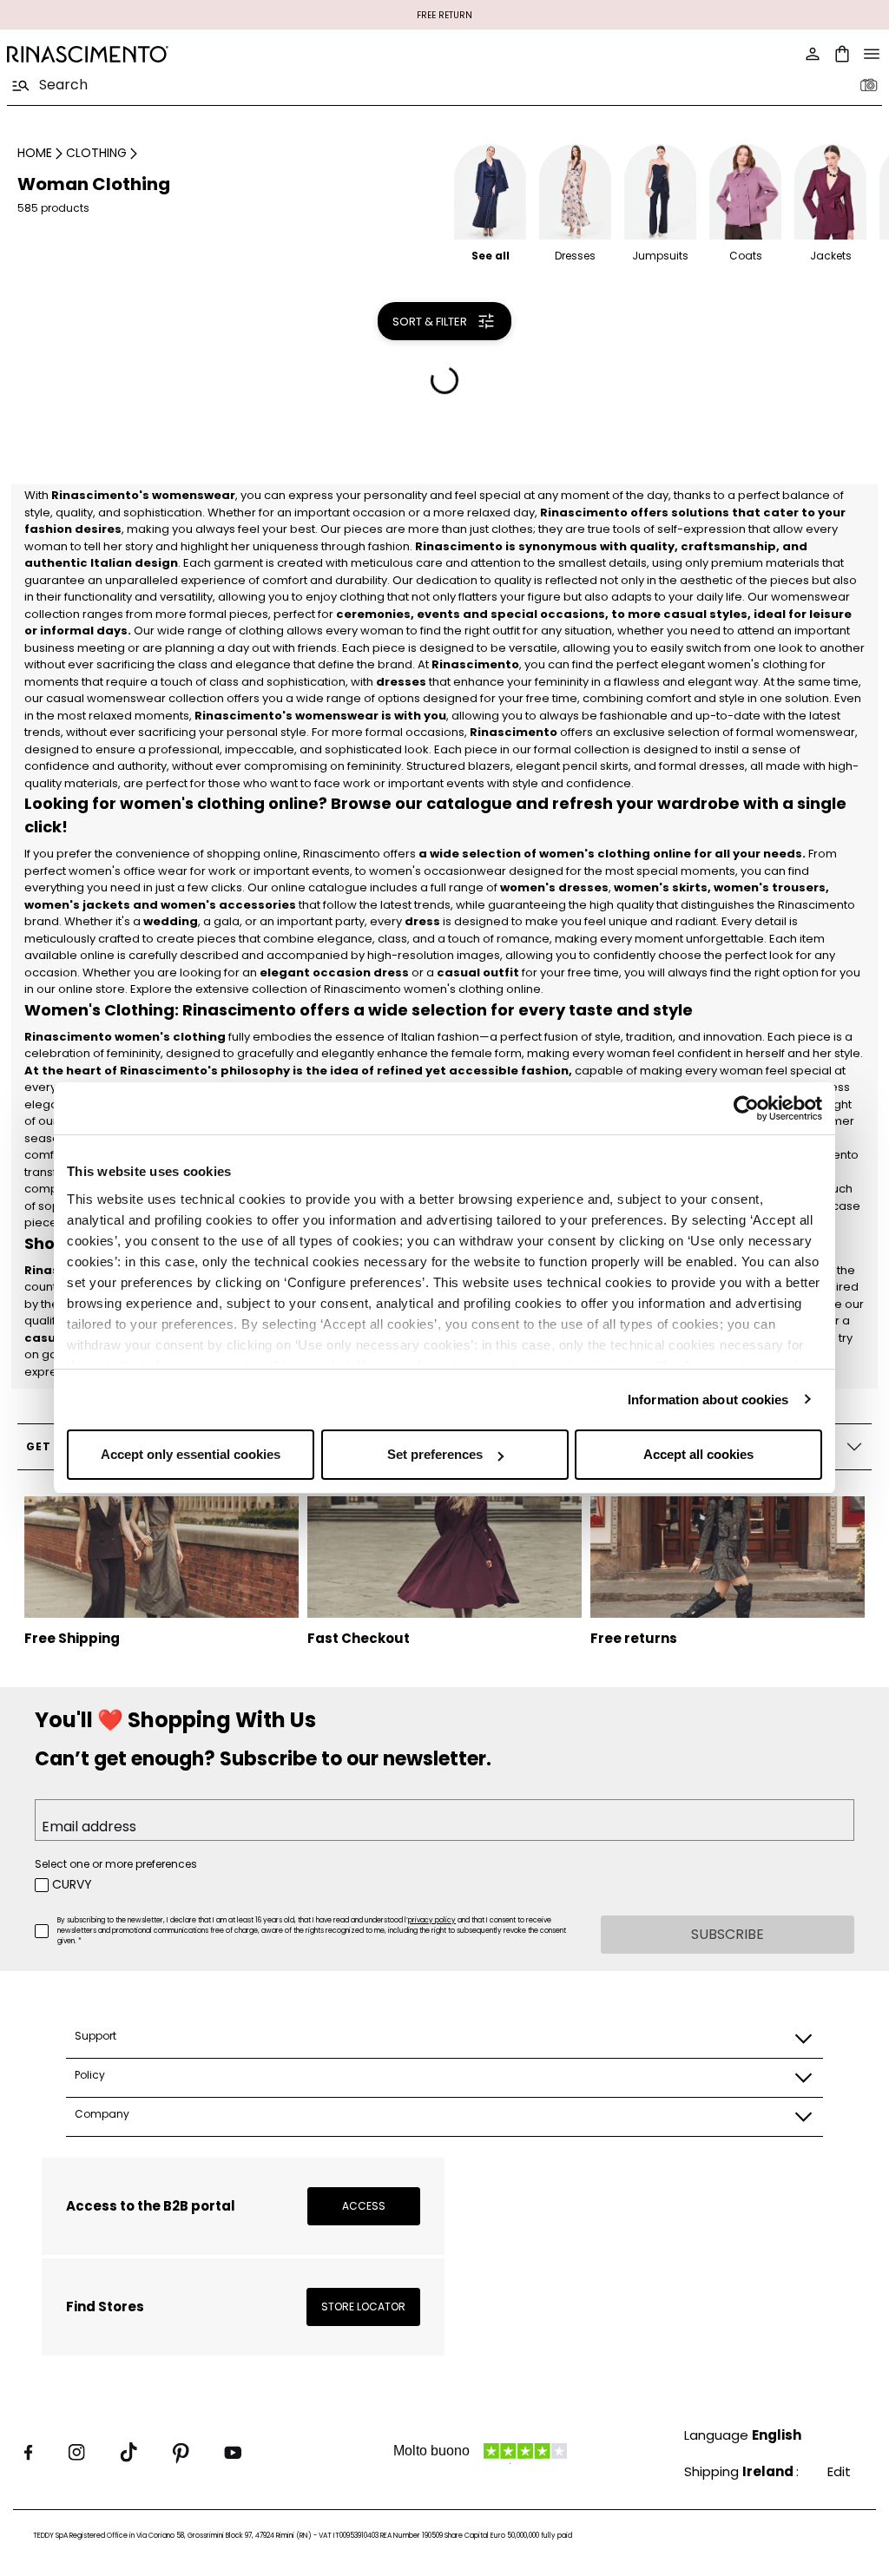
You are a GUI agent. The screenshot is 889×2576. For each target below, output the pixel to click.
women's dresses (554, 887)
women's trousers (770, 887)
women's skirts (661, 887)
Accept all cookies (698, 1454)
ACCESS (364, 2206)
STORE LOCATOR (363, 2307)
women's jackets (77, 905)
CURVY (72, 1884)
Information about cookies (708, 1400)
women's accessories (228, 905)
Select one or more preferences (116, 1864)
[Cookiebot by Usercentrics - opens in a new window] (746, 1108)
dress (422, 921)
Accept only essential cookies (191, 1454)
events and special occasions (511, 614)
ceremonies (373, 614)
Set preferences (435, 1454)
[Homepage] (221, 54)
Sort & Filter (430, 322)
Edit (839, 2471)
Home (35, 153)
